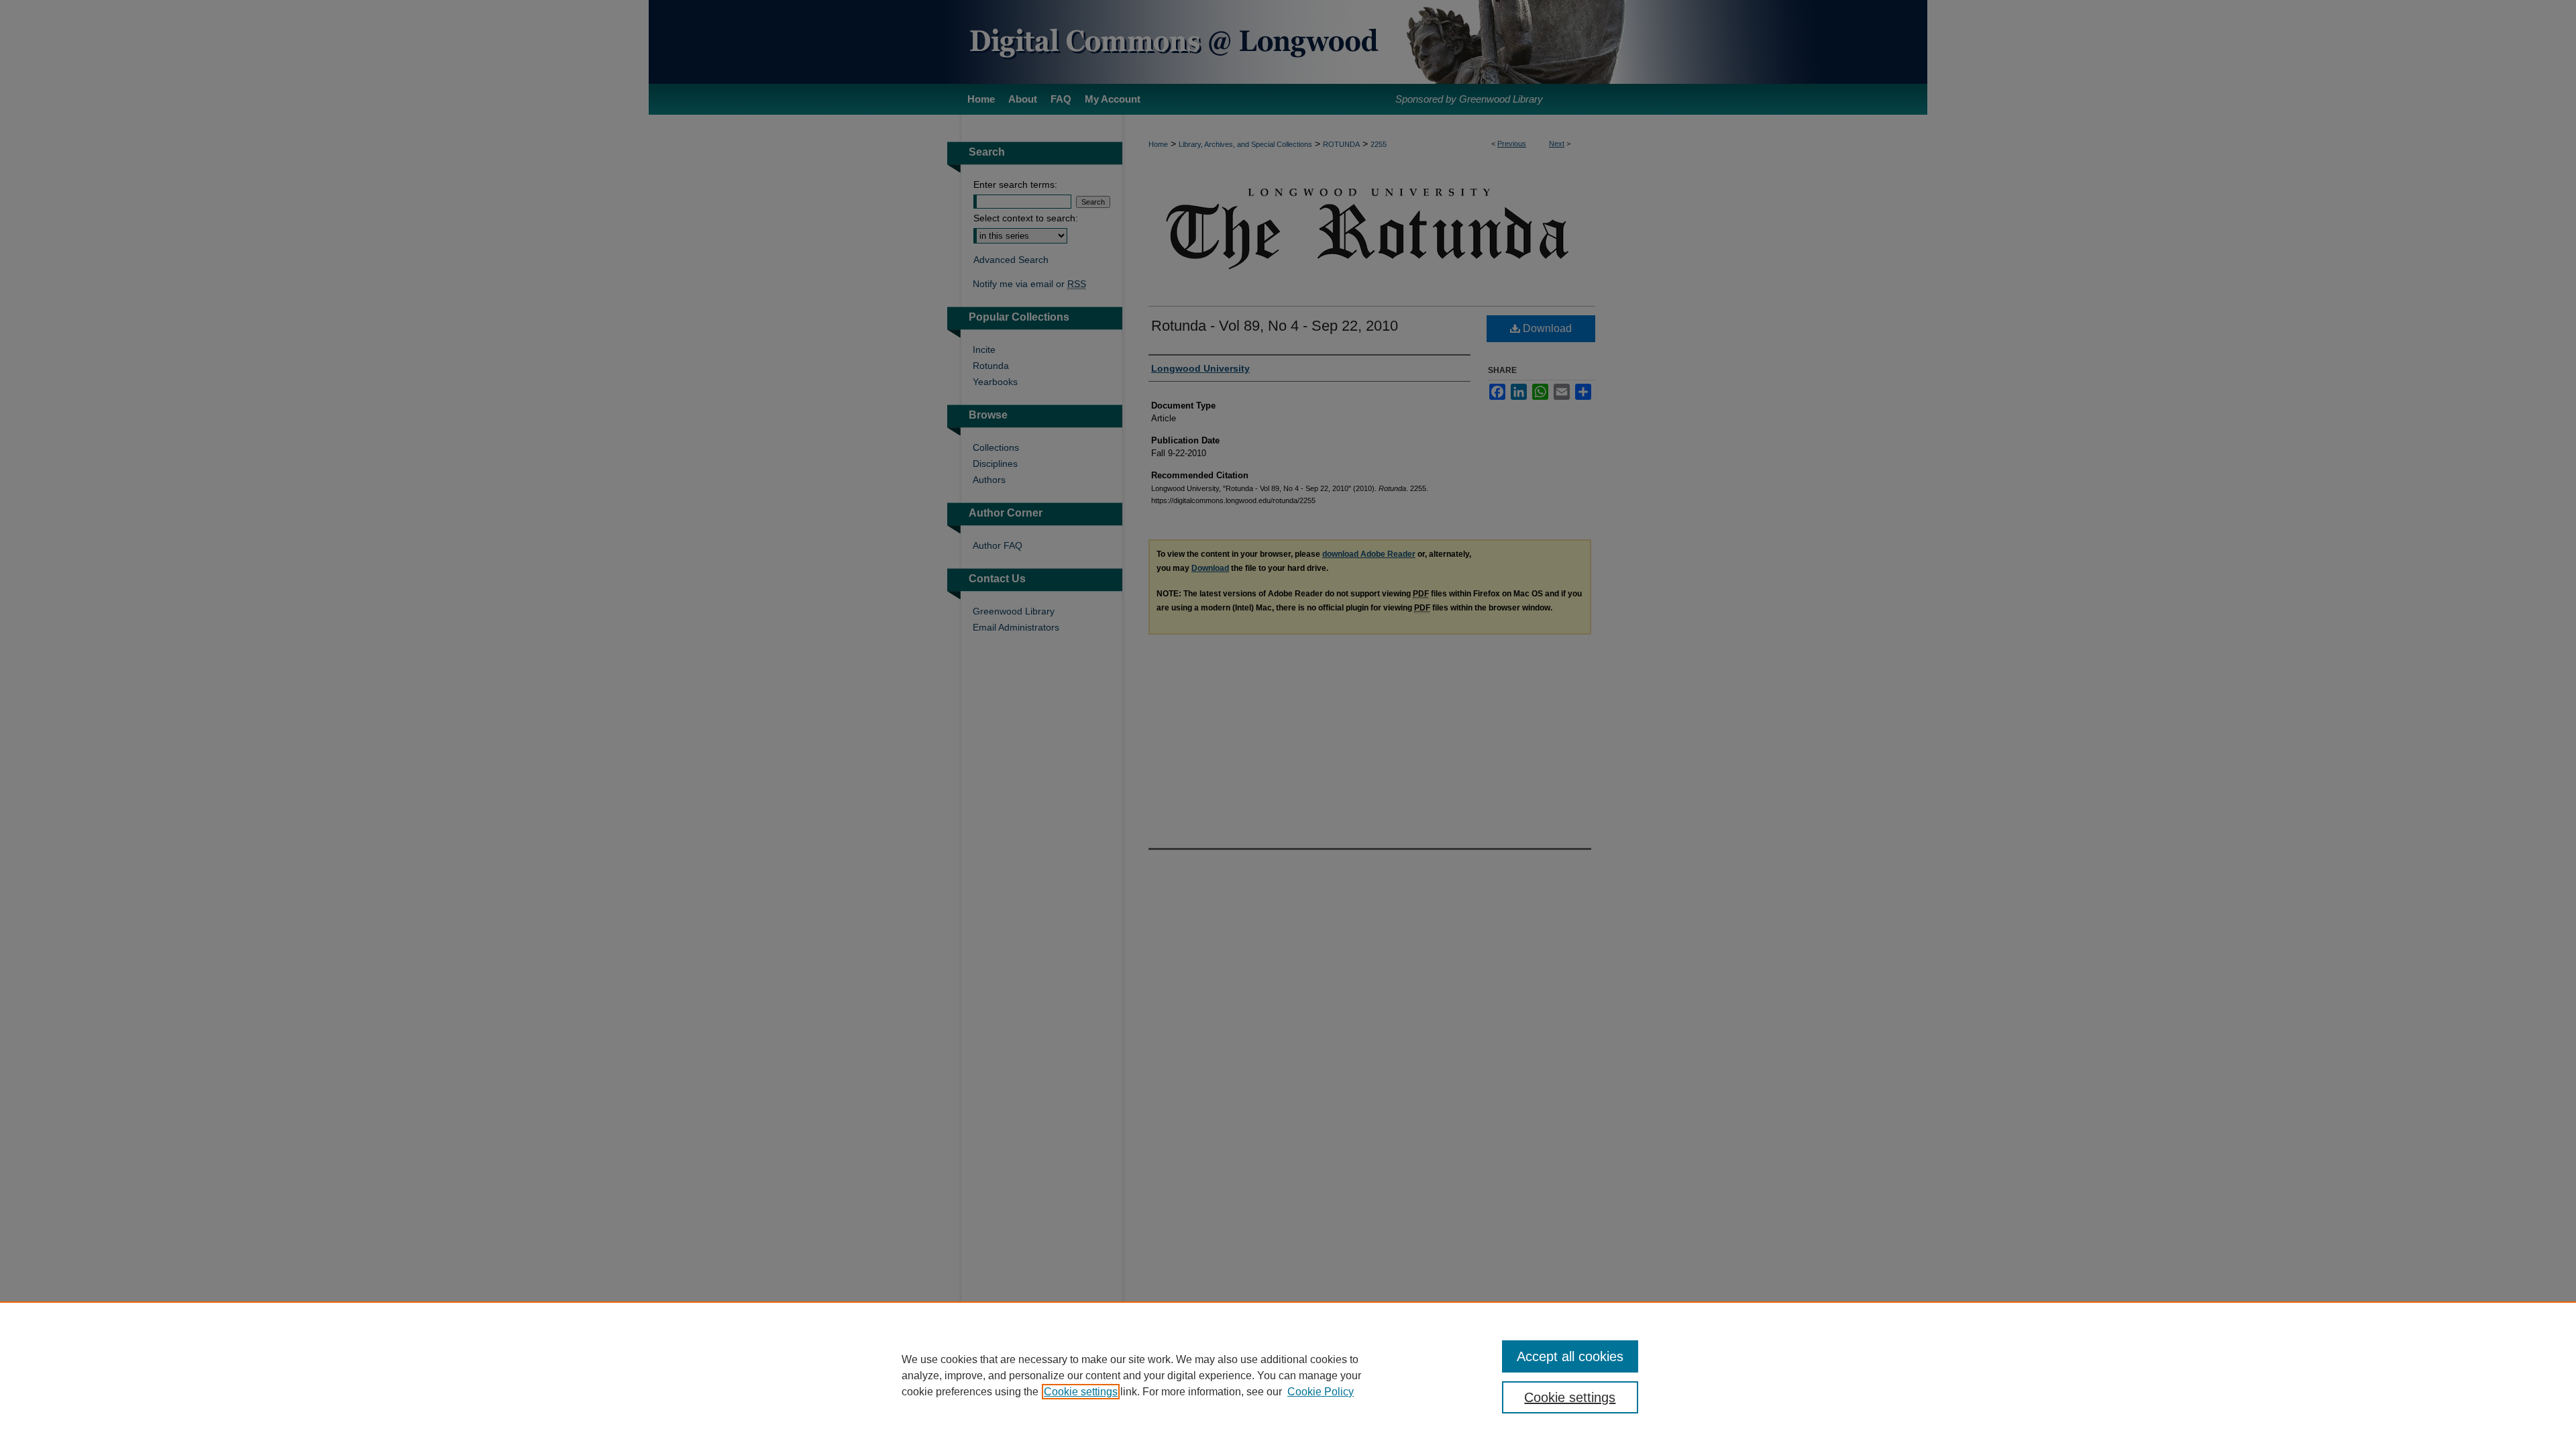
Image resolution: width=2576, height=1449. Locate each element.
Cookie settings (1081, 1392)
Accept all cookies (1570, 1356)
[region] (1288, 1375)
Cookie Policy (1321, 1392)
